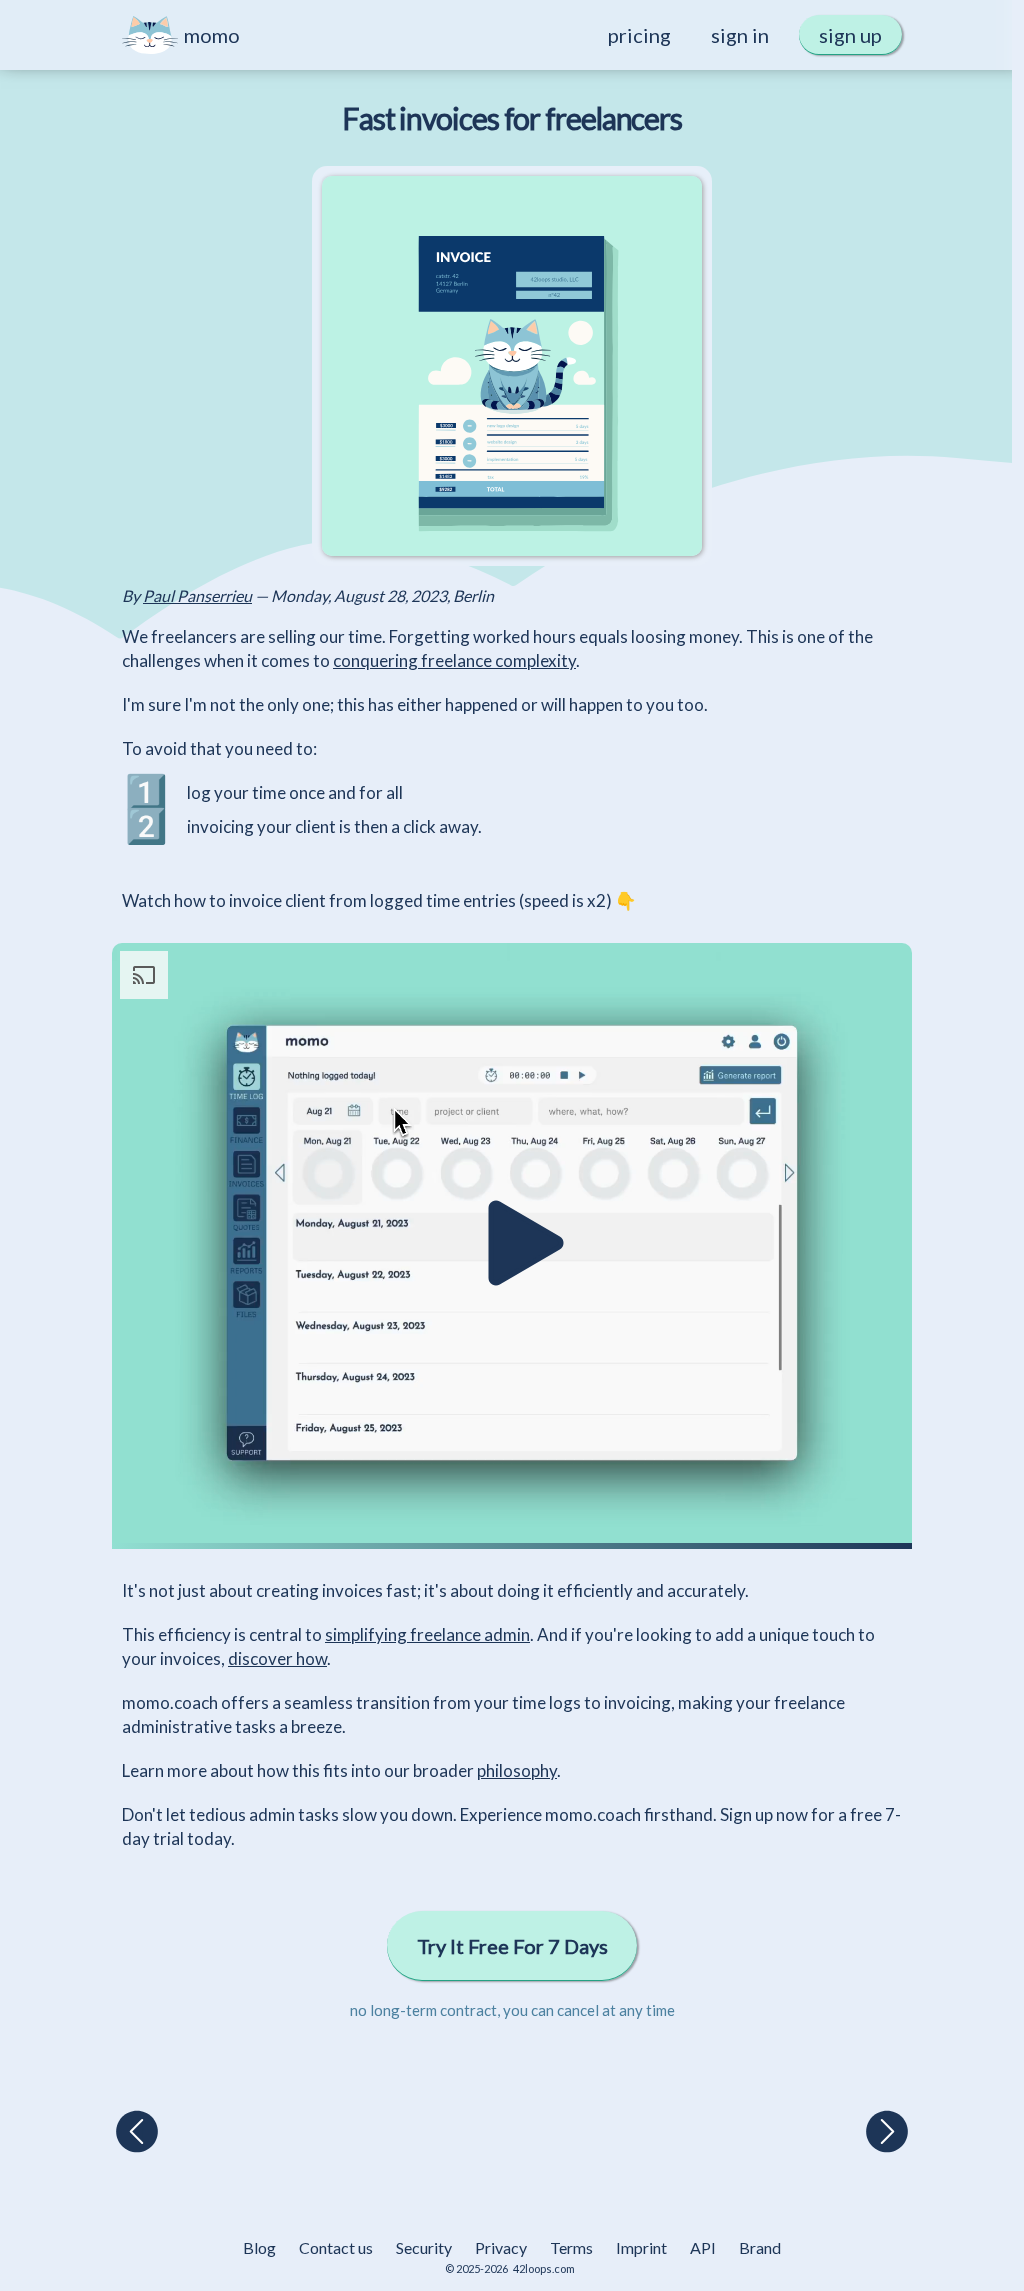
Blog (259, 2247)
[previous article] (137, 2133)
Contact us (336, 2247)
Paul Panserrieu (197, 595)
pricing (639, 35)
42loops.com (544, 2268)
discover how (277, 1658)
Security (424, 2247)
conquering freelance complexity (454, 660)
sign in (740, 35)
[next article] (887, 2133)
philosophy (517, 1770)
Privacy (501, 2247)
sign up (850, 35)
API (703, 2247)
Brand (760, 2247)
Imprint (641, 2247)
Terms (571, 2247)
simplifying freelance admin (427, 1634)
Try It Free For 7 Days (512, 1946)
